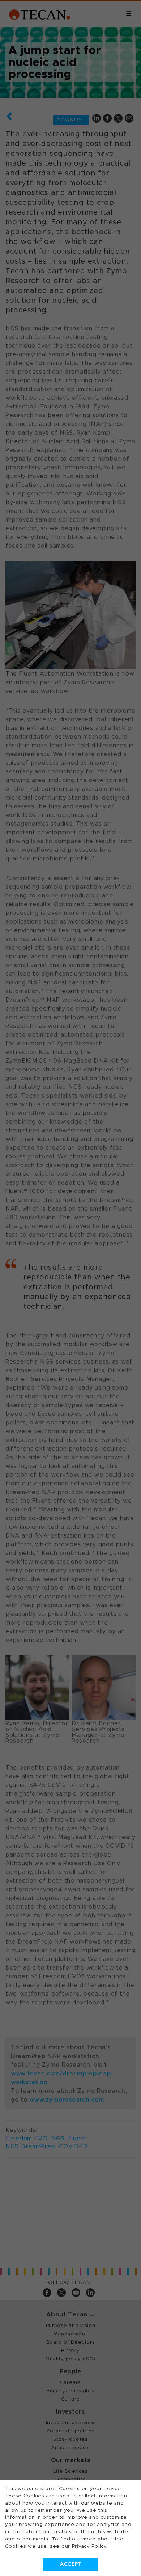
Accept (70, 2564)
